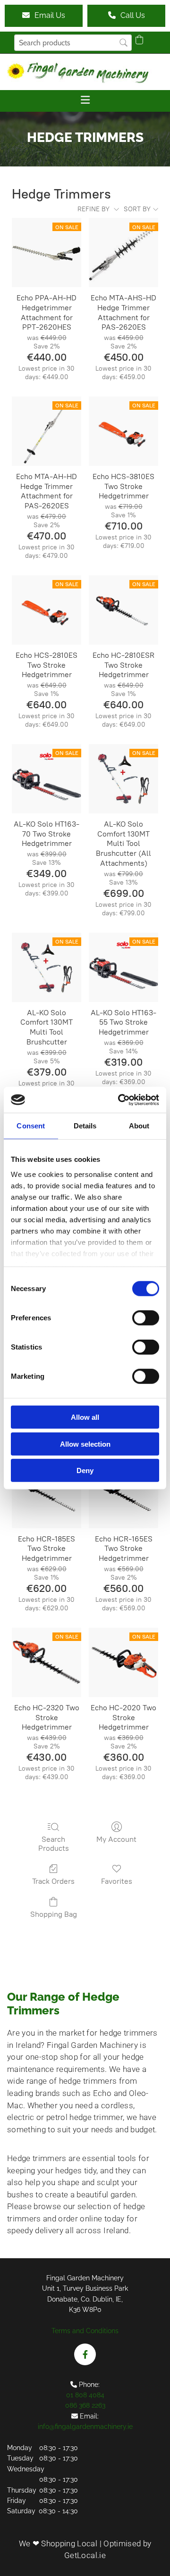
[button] (44, 16)
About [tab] (139, 1126)
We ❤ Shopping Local (58, 2543)
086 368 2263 (85, 2405)
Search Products (54, 1844)
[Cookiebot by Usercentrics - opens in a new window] (120, 1100)
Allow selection (85, 1444)
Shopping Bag (54, 1914)
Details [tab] (85, 1126)
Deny (85, 1470)
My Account (116, 1839)
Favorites (117, 1881)
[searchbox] (73, 43)
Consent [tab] (31, 1126)
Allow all (85, 1417)
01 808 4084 (85, 2395)
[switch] (146, 1318)
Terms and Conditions (85, 2331)
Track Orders (53, 1881)
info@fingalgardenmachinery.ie (85, 2427)
